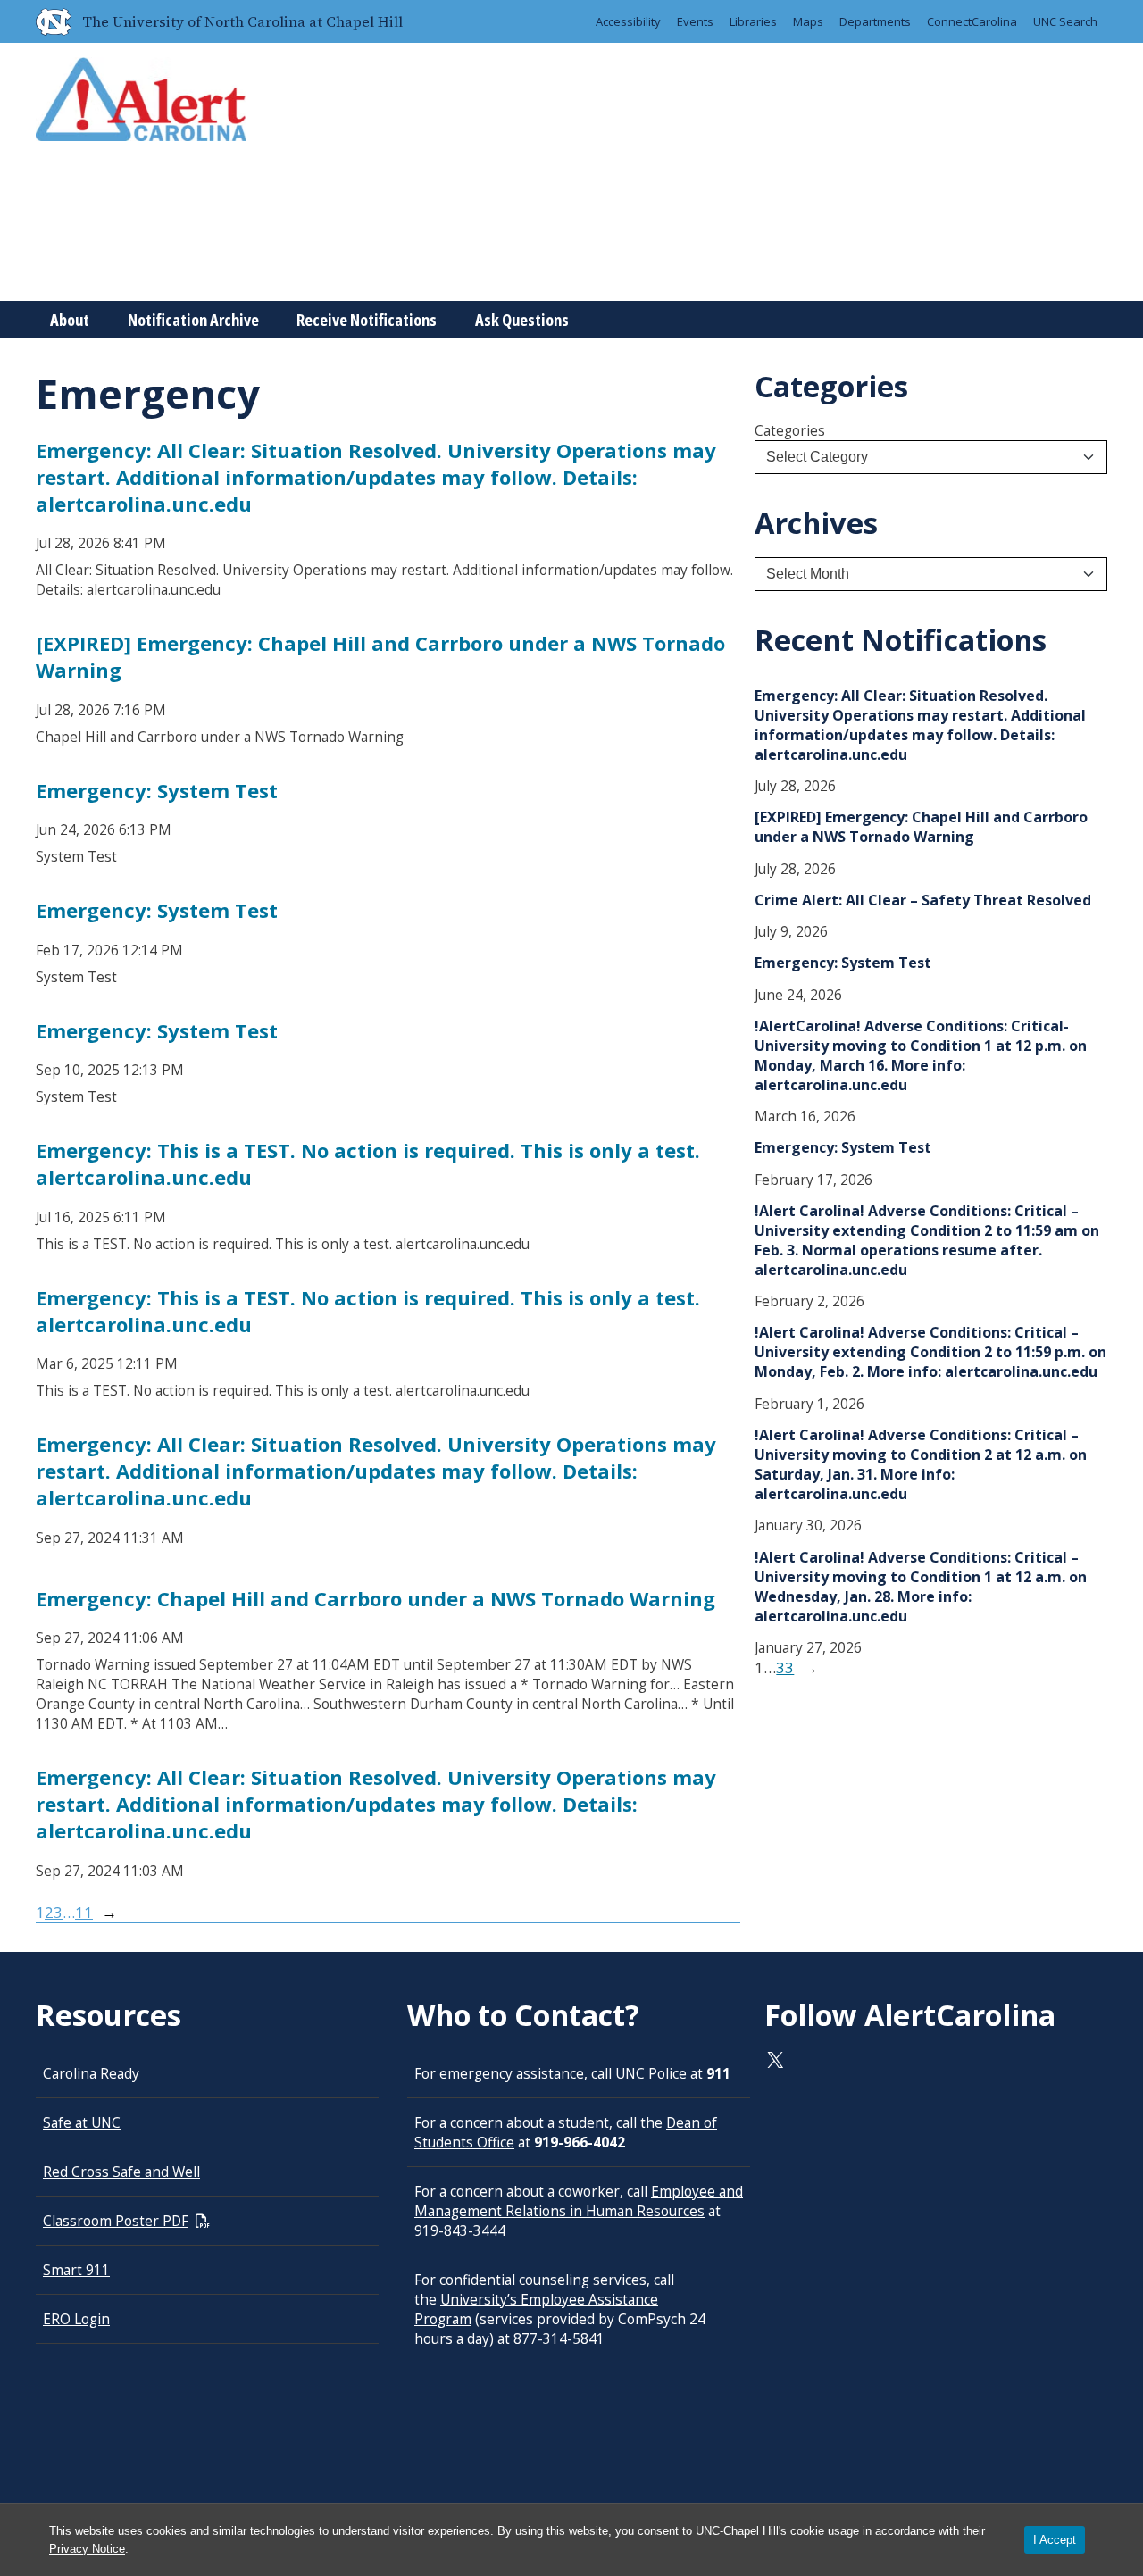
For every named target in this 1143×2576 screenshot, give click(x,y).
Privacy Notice (87, 2549)
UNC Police (651, 2073)
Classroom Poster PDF (116, 2221)
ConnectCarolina (972, 21)
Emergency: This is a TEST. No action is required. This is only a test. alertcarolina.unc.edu (368, 1163)
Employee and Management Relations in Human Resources (579, 2201)
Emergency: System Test (157, 790)
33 (785, 1667)
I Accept (1055, 2540)
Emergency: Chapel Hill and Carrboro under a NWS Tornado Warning (375, 1598)
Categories (790, 430)
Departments (875, 21)
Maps (808, 21)
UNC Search (1065, 21)
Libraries (753, 21)
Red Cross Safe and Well (121, 2172)
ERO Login (76, 2319)
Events (695, 21)
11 (84, 1912)
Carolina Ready (91, 2073)
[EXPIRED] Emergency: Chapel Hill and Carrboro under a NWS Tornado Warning (380, 656)
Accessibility (628, 21)
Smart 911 (76, 2270)
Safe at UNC (82, 2122)
